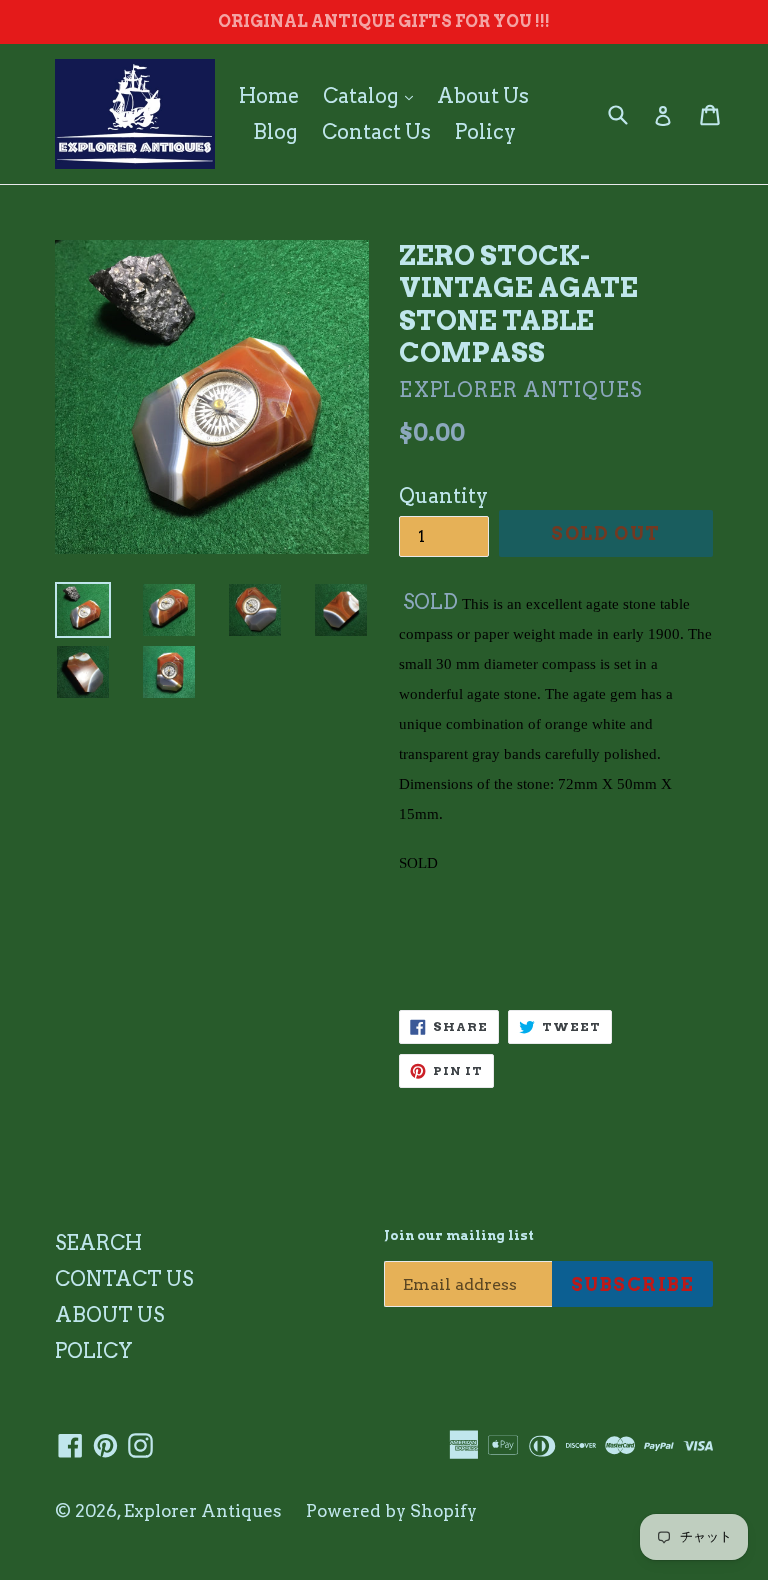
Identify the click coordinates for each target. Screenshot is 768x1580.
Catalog (373, 95)
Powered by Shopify (391, 1511)
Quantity (443, 496)
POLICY (94, 1351)
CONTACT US (124, 1279)
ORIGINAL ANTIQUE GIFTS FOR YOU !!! (384, 21)
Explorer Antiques (203, 1511)
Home (269, 96)
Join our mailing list (459, 1235)
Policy (485, 132)
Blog (275, 132)
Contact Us (376, 132)
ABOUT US (109, 1315)
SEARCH (98, 1243)
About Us (483, 96)
